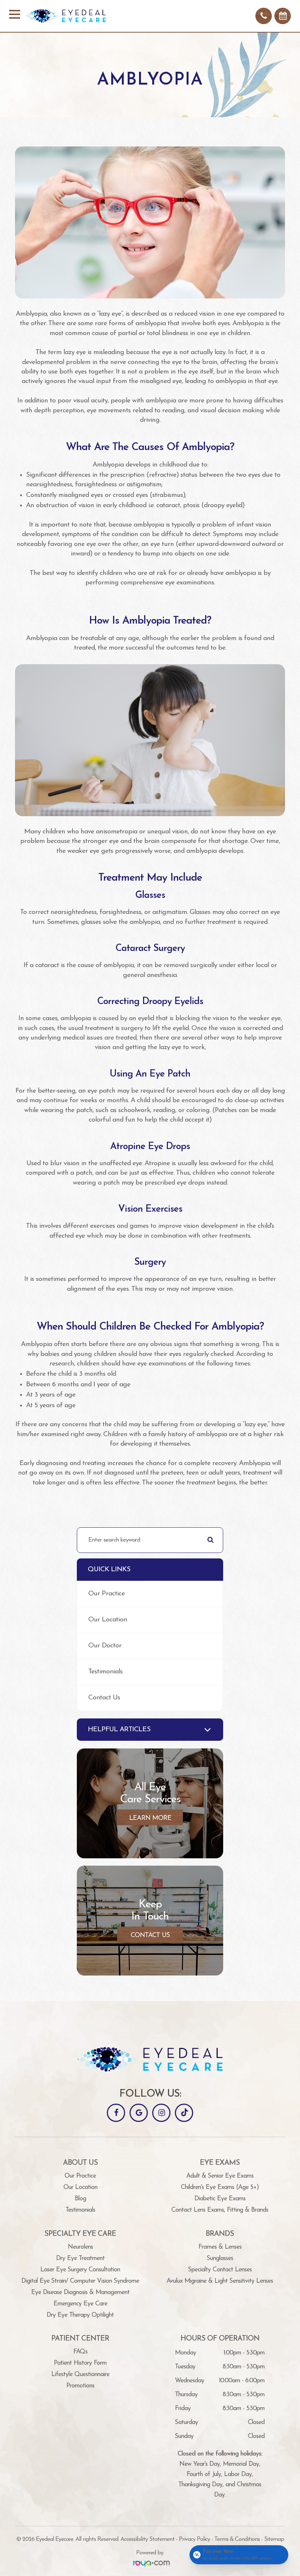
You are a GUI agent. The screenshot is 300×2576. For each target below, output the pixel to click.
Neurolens (80, 2247)
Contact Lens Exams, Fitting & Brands (220, 2210)
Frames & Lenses (220, 2247)
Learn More (150, 1818)
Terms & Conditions (237, 2539)
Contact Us (104, 1698)
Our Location (108, 1620)
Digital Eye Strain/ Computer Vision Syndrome (80, 2281)
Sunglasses (220, 2258)
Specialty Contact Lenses (220, 2270)
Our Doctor (105, 1646)
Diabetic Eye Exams (220, 2199)
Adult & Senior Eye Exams (220, 2176)
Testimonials (105, 1672)
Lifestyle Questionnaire (80, 2374)
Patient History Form (80, 2363)
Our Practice (106, 1594)
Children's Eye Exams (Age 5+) (220, 2187)
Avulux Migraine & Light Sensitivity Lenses (220, 2281)
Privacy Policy (194, 2539)
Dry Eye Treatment (80, 2258)
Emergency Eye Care (80, 2304)
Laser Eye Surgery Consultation (80, 2270)
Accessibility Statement (147, 2539)
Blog (80, 2199)
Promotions (80, 2386)
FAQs (80, 2352)
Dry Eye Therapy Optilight (80, 2315)
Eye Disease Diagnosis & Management (80, 2292)
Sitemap (274, 2539)
